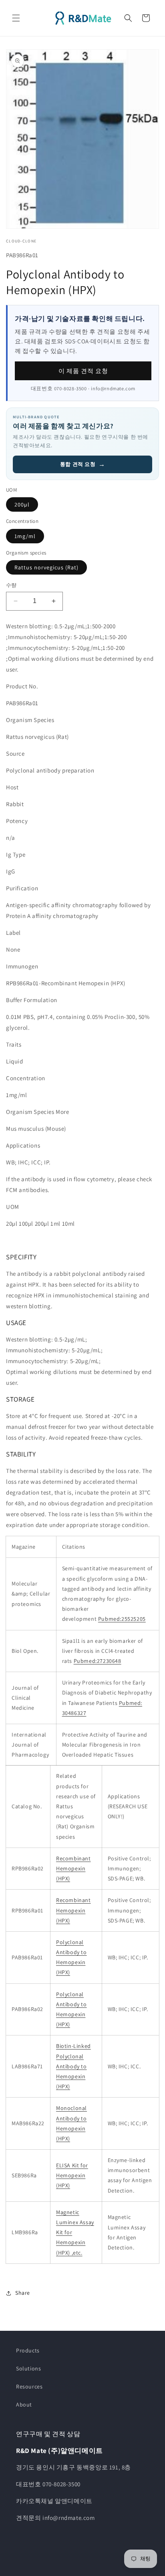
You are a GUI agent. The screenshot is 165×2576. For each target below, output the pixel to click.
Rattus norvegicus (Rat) (46, 567)
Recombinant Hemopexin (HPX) (73, 1868)
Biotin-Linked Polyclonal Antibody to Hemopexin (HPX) (73, 2066)
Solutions (28, 2368)
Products (28, 2350)
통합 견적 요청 (82, 464)
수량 (11, 585)
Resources (29, 2386)
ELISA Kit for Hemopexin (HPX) (72, 2175)
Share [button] (23, 2293)
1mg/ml (25, 536)
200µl (22, 504)
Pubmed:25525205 (122, 1619)
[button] (16, 18)
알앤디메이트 (91, 2569)
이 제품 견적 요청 (83, 371)
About (24, 2405)
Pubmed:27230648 (98, 1661)
